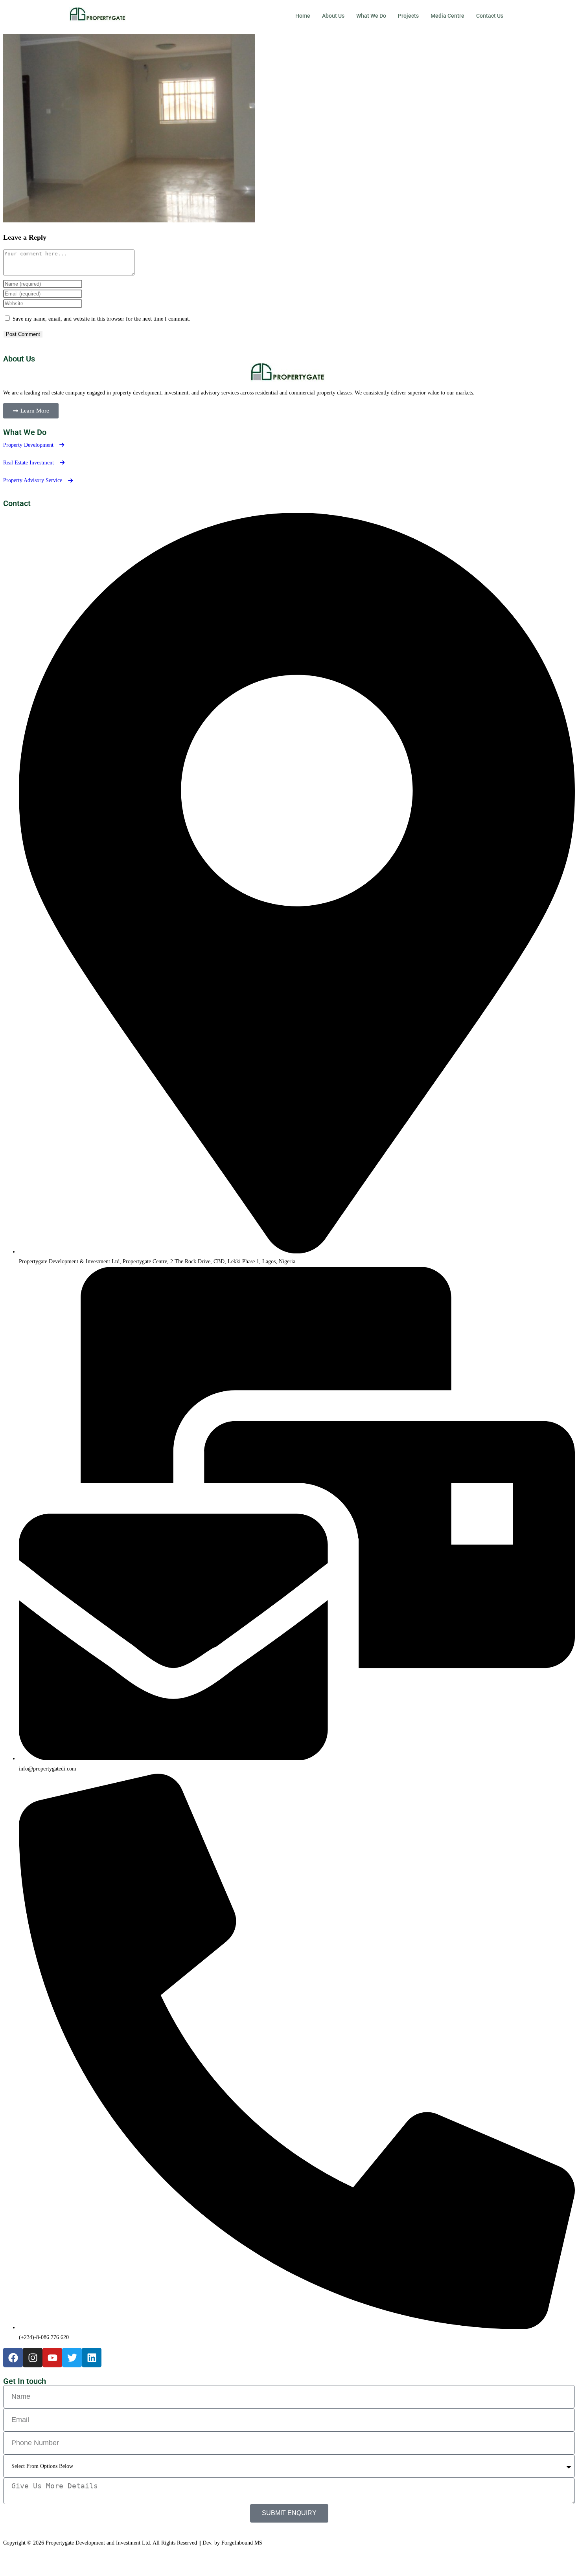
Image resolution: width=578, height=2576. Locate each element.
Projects (408, 16)
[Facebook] (13, 2358)
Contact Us (490, 16)
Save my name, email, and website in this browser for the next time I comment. (101, 319)
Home (303, 16)
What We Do (371, 16)
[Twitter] (72, 2358)
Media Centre (447, 16)
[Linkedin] (92, 2358)
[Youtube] (52, 2358)
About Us (333, 16)
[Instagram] (33, 2358)
